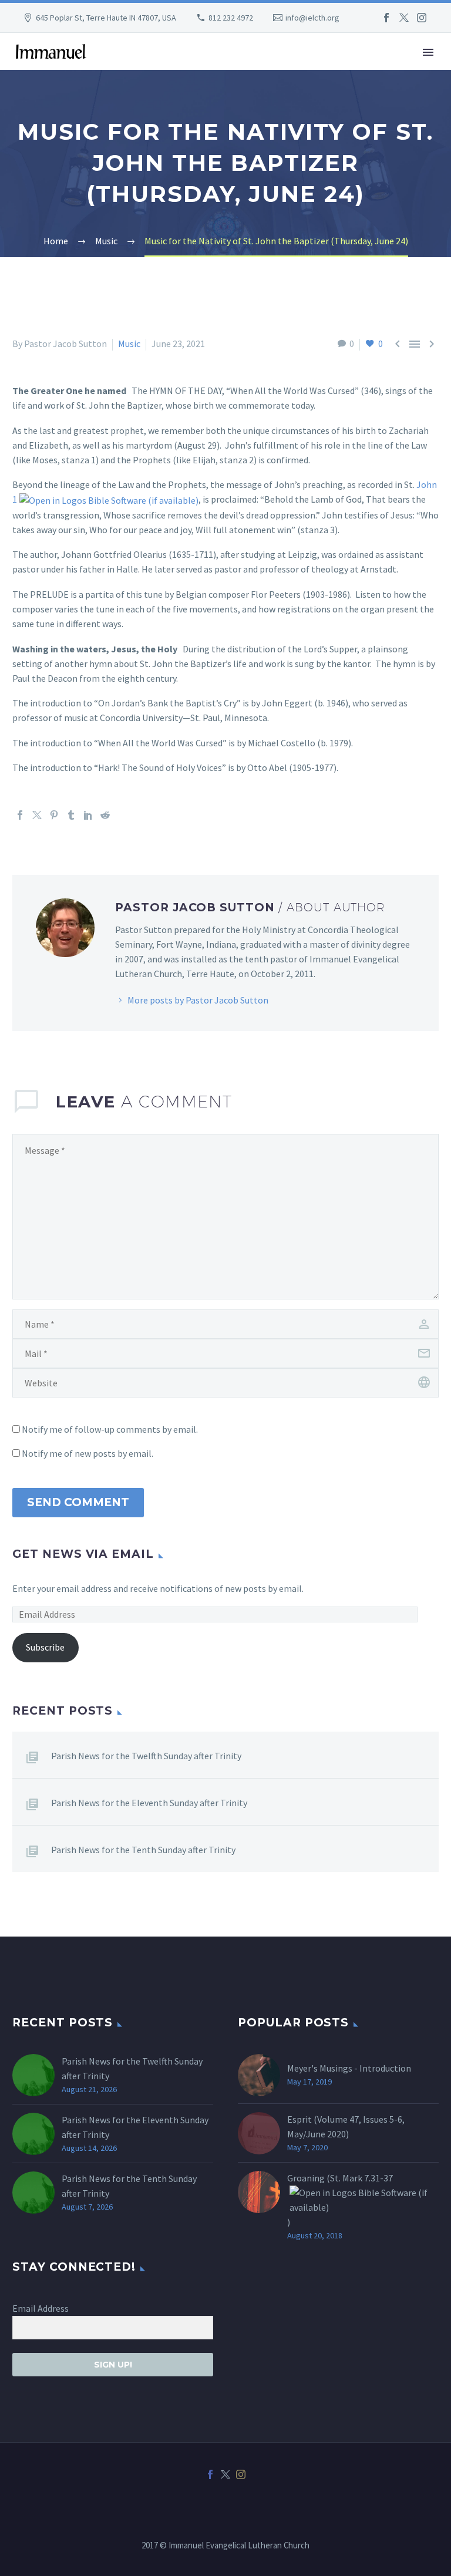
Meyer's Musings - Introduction (349, 2068)
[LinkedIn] (88, 815)
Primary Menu (428, 52)
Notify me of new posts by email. (87, 1453)
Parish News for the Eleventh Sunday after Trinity (149, 1803)
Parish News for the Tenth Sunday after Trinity (143, 1850)
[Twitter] (404, 18)
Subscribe (45, 1647)
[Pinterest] (54, 815)
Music (129, 344)
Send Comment (78, 1502)
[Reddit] (105, 815)
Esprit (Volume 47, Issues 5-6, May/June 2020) (346, 2127)
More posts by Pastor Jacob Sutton (198, 1000)
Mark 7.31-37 (368, 2178)
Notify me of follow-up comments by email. (110, 1429)
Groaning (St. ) (340, 2200)
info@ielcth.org (312, 18)
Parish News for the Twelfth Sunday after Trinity (146, 1756)
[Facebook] (386, 18)
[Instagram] (422, 18)
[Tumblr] (71, 815)
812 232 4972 (231, 18)
